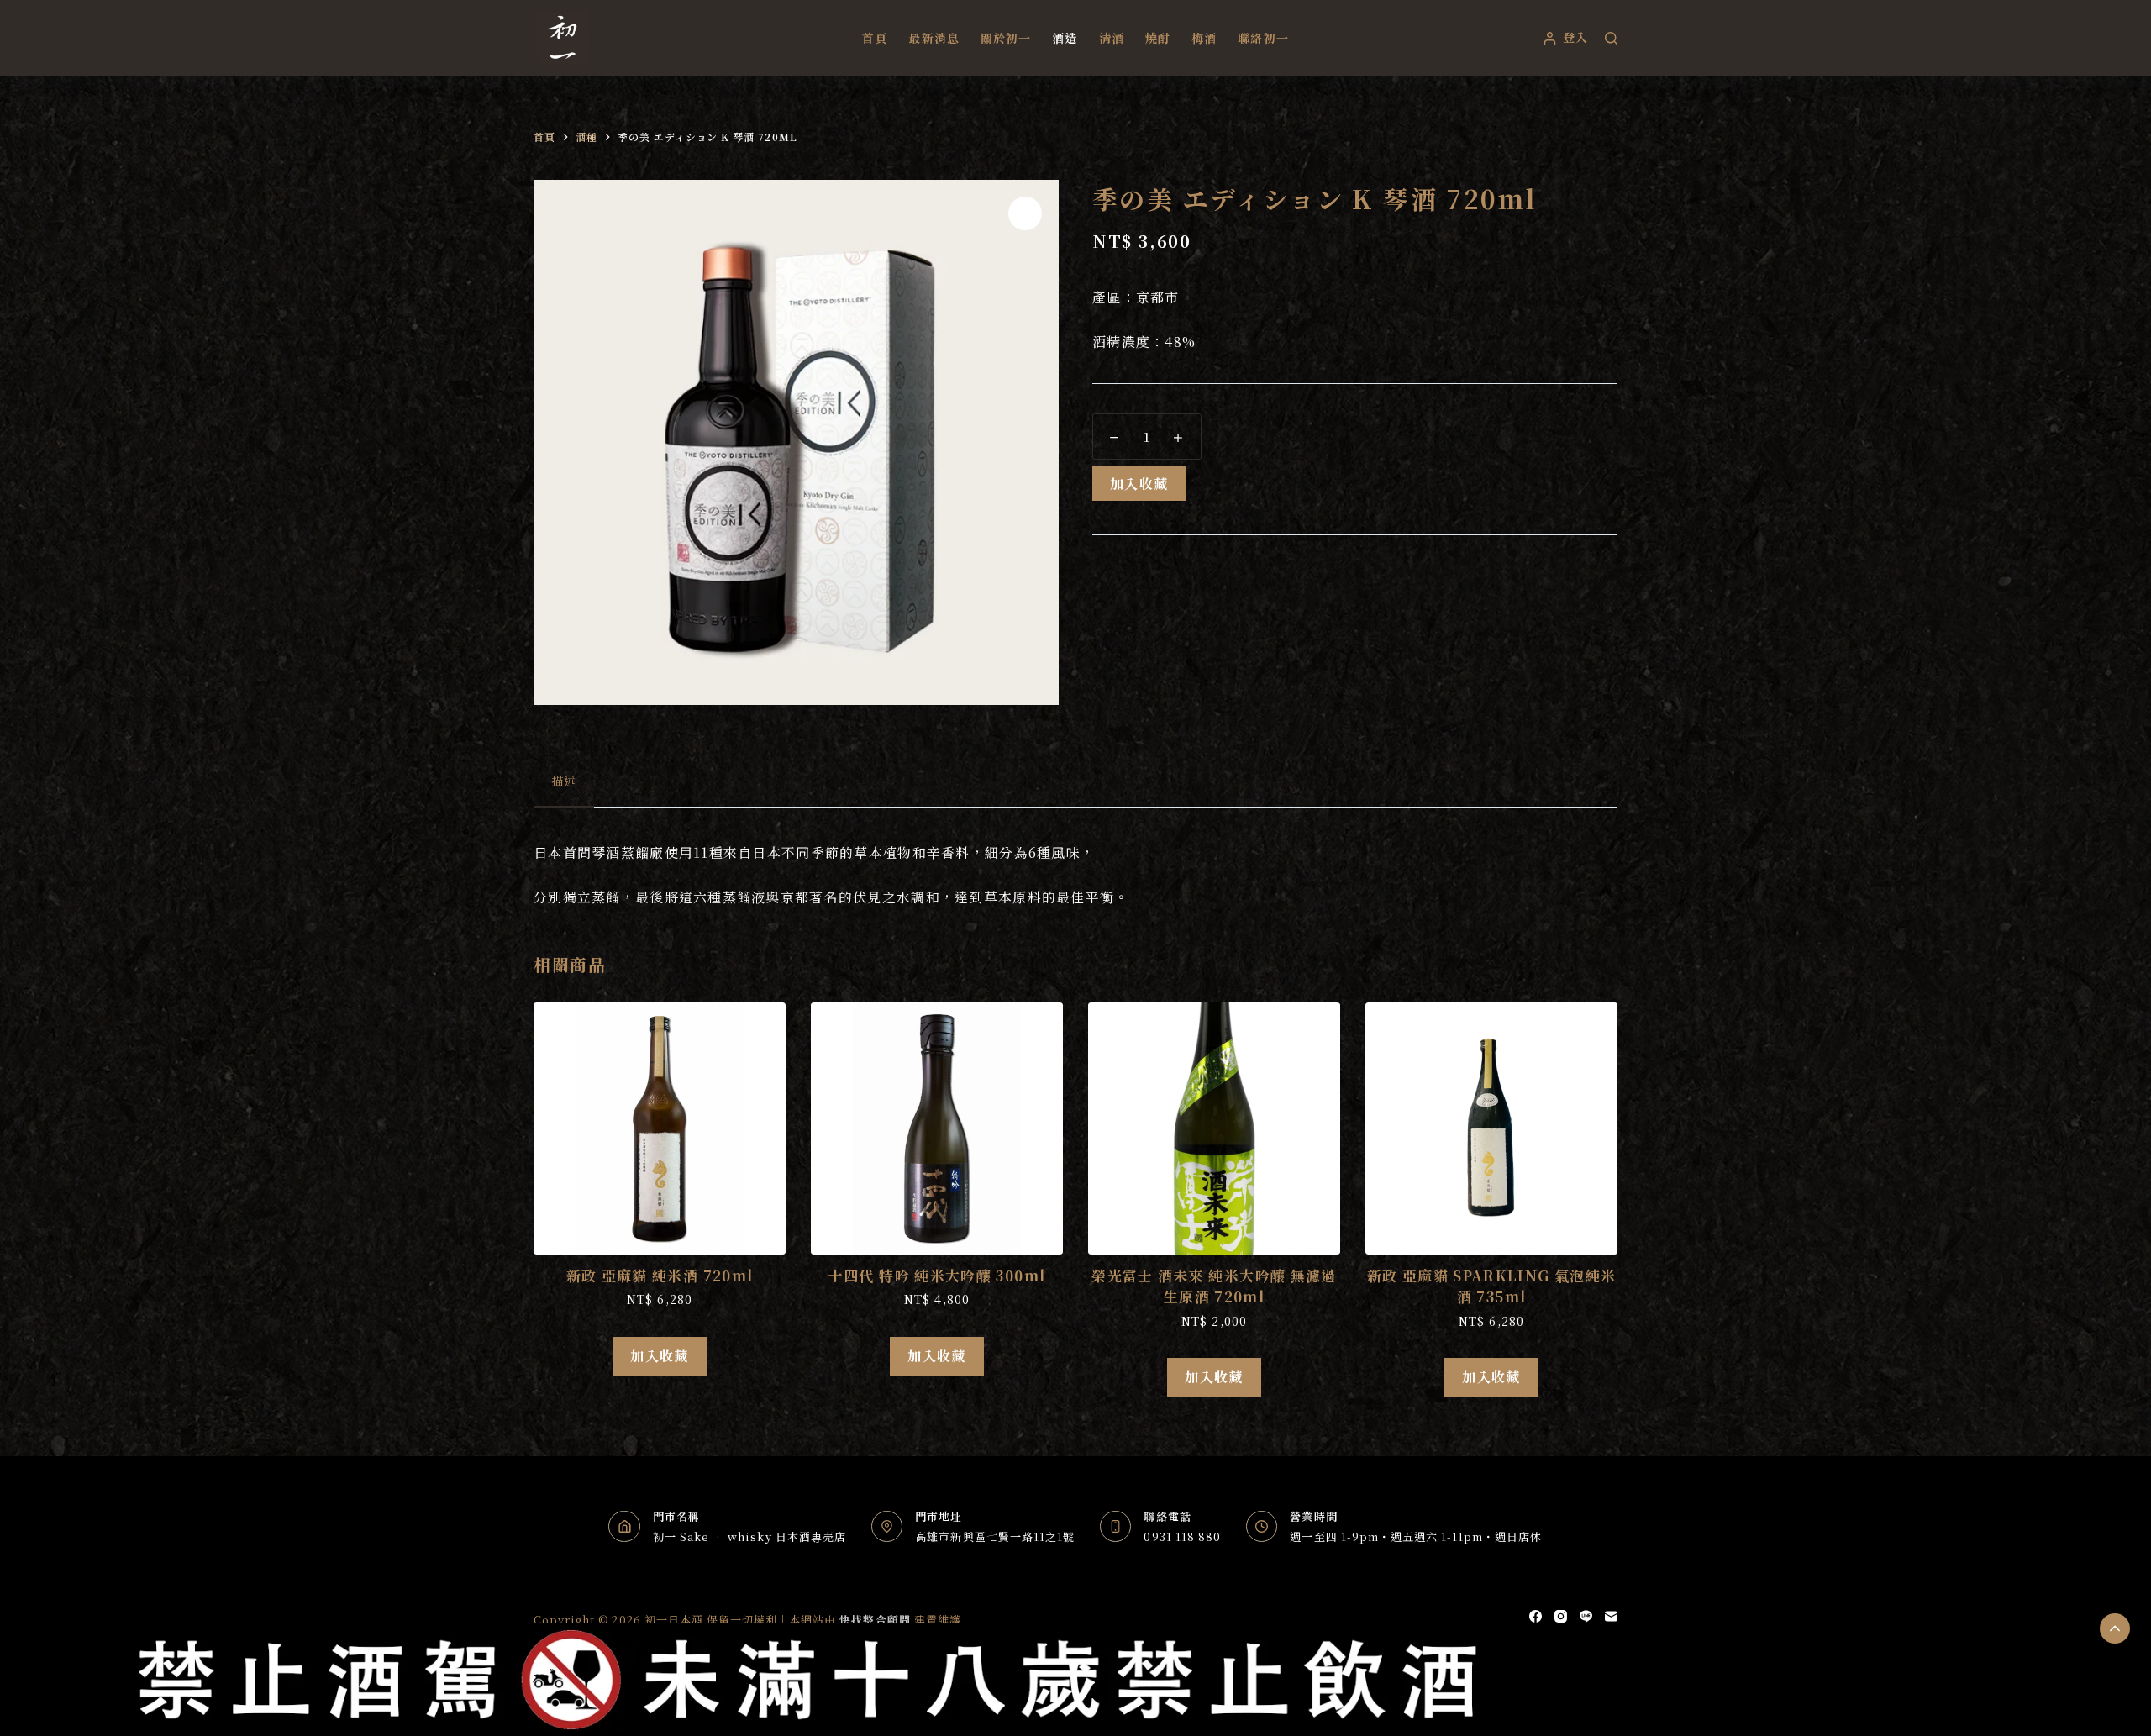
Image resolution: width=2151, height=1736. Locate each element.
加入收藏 (1139, 484)
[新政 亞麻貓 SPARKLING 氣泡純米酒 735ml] (1491, 1128)
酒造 (1065, 38)
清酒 (1112, 38)
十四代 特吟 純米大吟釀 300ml (937, 1275)
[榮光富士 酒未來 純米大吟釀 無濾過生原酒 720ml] (1214, 1128)
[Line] (1586, 1616)
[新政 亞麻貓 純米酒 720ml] (660, 1128)
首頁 (875, 38)
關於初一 (1006, 38)
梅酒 (1204, 38)
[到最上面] (2115, 1628)
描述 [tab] (564, 781)
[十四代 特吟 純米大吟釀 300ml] (937, 1128)
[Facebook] (1536, 1616)
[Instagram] (1561, 1616)
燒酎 (1158, 38)
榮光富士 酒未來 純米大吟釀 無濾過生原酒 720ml (1214, 1286)
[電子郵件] (1611, 1616)
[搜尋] (1611, 38)
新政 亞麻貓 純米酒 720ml (660, 1275)
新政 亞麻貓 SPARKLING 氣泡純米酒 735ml (1492, 1286)
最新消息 (934, 38)
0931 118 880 (1182, 1536)
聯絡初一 (1263, 38)
